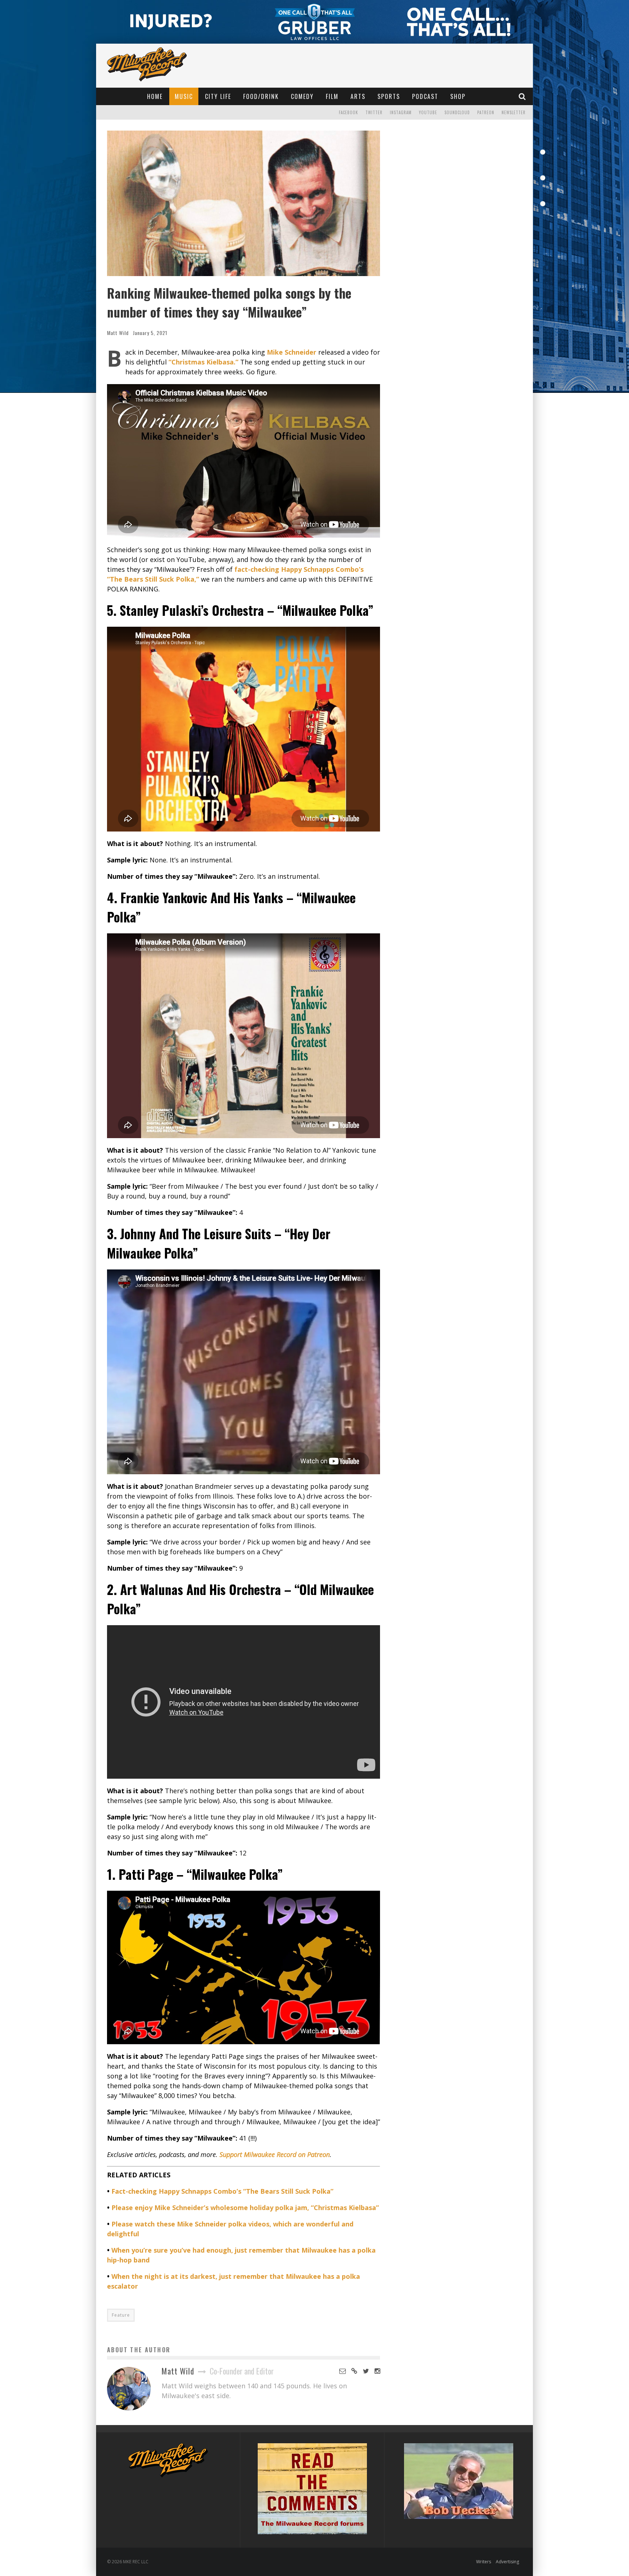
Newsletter (514, 112)
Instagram (401, 112)
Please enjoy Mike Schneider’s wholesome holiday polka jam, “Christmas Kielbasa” (245, 2208)
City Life (218, 96)
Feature (121, 2315)
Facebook (349, 112)
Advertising (507, 2562)
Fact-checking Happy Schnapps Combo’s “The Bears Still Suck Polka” (222, 2191)
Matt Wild (118, 333)
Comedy (302, 96)
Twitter (374, 112)
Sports (389, 96)
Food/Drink (261, 96)
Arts (358, 96)
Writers (484, 2562)
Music (184, 96)
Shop (458, 96)
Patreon (486, 112)
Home (155, 96)
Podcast (425, 96)
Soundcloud (457, 112)
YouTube (428, 112)
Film (332, 96)
